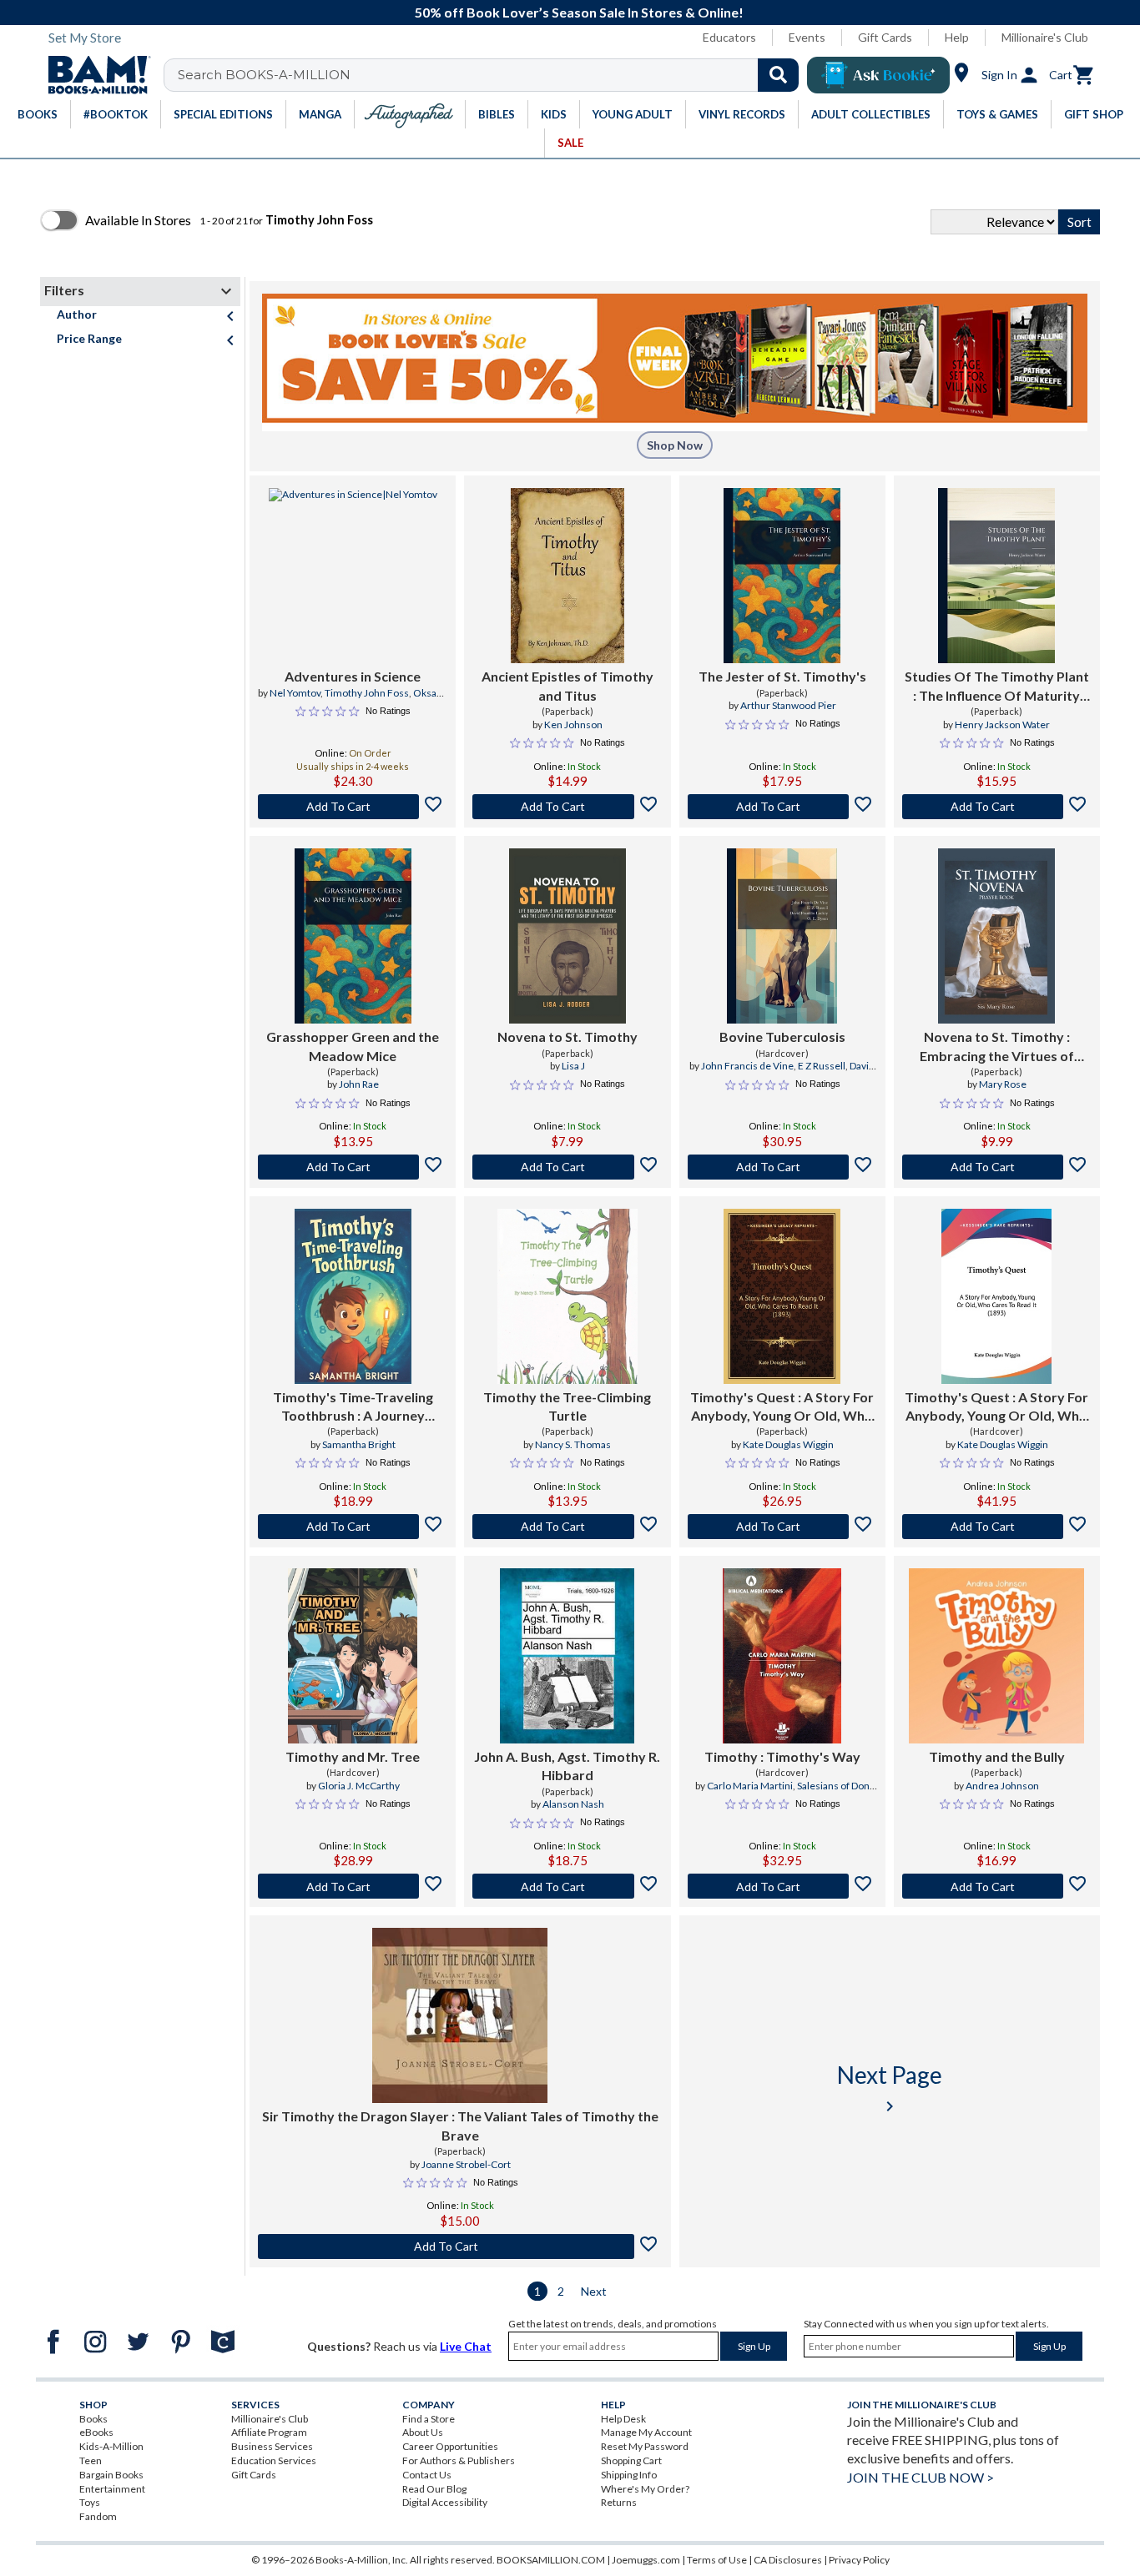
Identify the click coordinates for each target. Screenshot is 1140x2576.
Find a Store (429, 2419)
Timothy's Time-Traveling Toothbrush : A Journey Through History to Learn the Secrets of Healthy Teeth (353, 1407)
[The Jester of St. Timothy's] (782, 576)
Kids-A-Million (111, 2446)
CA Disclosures (788, 2560)
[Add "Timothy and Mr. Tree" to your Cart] (353, 1886)
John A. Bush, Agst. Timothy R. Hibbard (567, 1766)
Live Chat (466, 2346)
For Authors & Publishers (459, 2460)
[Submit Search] (778, 75)
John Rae (359, 1084)
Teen (91, 2460)
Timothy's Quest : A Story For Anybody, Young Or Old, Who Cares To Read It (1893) (782, 1407)
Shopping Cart (631, 2460)
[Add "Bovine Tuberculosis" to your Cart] (782, 1167)
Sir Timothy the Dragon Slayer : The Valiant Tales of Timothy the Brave (460, 2125)
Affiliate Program (269, 2432)
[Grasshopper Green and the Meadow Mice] (353, 936)
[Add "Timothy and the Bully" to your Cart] (997, 1886)
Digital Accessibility (445, 2502)
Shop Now (675, 445)
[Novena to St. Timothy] (567, 936)
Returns (619, 2502)
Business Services (272, 2446)
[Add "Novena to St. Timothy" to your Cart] (567, 1167)
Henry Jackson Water (1002, 724)
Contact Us (427, 2475)
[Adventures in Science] (353, 576)
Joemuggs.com (646, 2560)
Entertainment (112, 2489)
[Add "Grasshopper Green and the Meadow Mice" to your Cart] (353, 1167)
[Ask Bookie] (878, 75)
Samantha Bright (359, 1444)
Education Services (274, 2460)
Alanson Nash (573, 1804)
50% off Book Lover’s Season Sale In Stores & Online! (579, 12)
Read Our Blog (434, 2489)
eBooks (96, 2432)
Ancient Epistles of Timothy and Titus (567, 685)
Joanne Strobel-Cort (466, 2164)
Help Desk (623, 2419)
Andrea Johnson (1002, 1786)
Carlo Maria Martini (750, 1786)
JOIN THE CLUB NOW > (921, 2477)
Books (93, 2419)
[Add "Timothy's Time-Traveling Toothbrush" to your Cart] (353, 1527)
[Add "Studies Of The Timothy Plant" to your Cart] (997, 807)
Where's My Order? (645, 2489)
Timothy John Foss (367, 693)
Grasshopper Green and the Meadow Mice (353, 1046)
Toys (90, 2502)
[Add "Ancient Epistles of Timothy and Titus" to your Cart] (567, 807)
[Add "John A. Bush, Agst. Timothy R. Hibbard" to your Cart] (567, 1886)
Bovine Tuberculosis (782, 1036)
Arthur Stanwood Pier (788, 705)
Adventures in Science (353, 676)
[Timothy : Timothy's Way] (782, 1656)
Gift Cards (885, 37)
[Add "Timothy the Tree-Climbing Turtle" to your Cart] (567, 1527)
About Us (423, 2432)
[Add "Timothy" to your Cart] (782, 1886)
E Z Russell (822, 1066)
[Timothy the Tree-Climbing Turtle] (567, 1296)
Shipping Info (629, 2475)
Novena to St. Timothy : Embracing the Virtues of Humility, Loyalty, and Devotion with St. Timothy (996, 1047)
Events (807, 37)
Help (957, 37)
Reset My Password (645, 2446)
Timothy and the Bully (997, 1756)
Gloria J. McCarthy (359, 1786)
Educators (729, 37)
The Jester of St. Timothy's (782, 676)
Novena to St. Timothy (567, 1036)
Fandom (98, 2516)
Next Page (890, 2088)
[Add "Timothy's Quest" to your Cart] (782, 1527)
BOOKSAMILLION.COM (551, 2560)
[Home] (93, 75)
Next (594, 2291)
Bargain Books (111, 2475)
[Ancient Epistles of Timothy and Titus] (567, 576)
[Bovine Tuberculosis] (782, 936)
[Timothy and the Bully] (996, 1656)
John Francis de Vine (747, 1066)
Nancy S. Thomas (573, 1444)
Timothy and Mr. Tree (353, 1756)
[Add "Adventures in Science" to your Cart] (353, 807)
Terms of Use (717, 2560)
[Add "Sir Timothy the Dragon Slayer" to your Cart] (460, 2246)
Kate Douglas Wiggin (788, 1444)
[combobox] (492, 75)
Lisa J (573, 1066)
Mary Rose (1003, 1084)
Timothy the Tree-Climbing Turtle (567, 1406)
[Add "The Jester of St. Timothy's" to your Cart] (782, 807)
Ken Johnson (573, 724)
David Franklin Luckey (811, 1073)
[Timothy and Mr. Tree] (353, 1656)
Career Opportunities (450, 2446)
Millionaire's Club (1045, 37)
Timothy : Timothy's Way (782, 1756)
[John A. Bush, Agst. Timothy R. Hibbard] (567, 1656)
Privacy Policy (859, 2560)
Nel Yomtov (295, 693)
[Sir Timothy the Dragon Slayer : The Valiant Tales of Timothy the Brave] (460, 2015)
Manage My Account (646, 2432)
